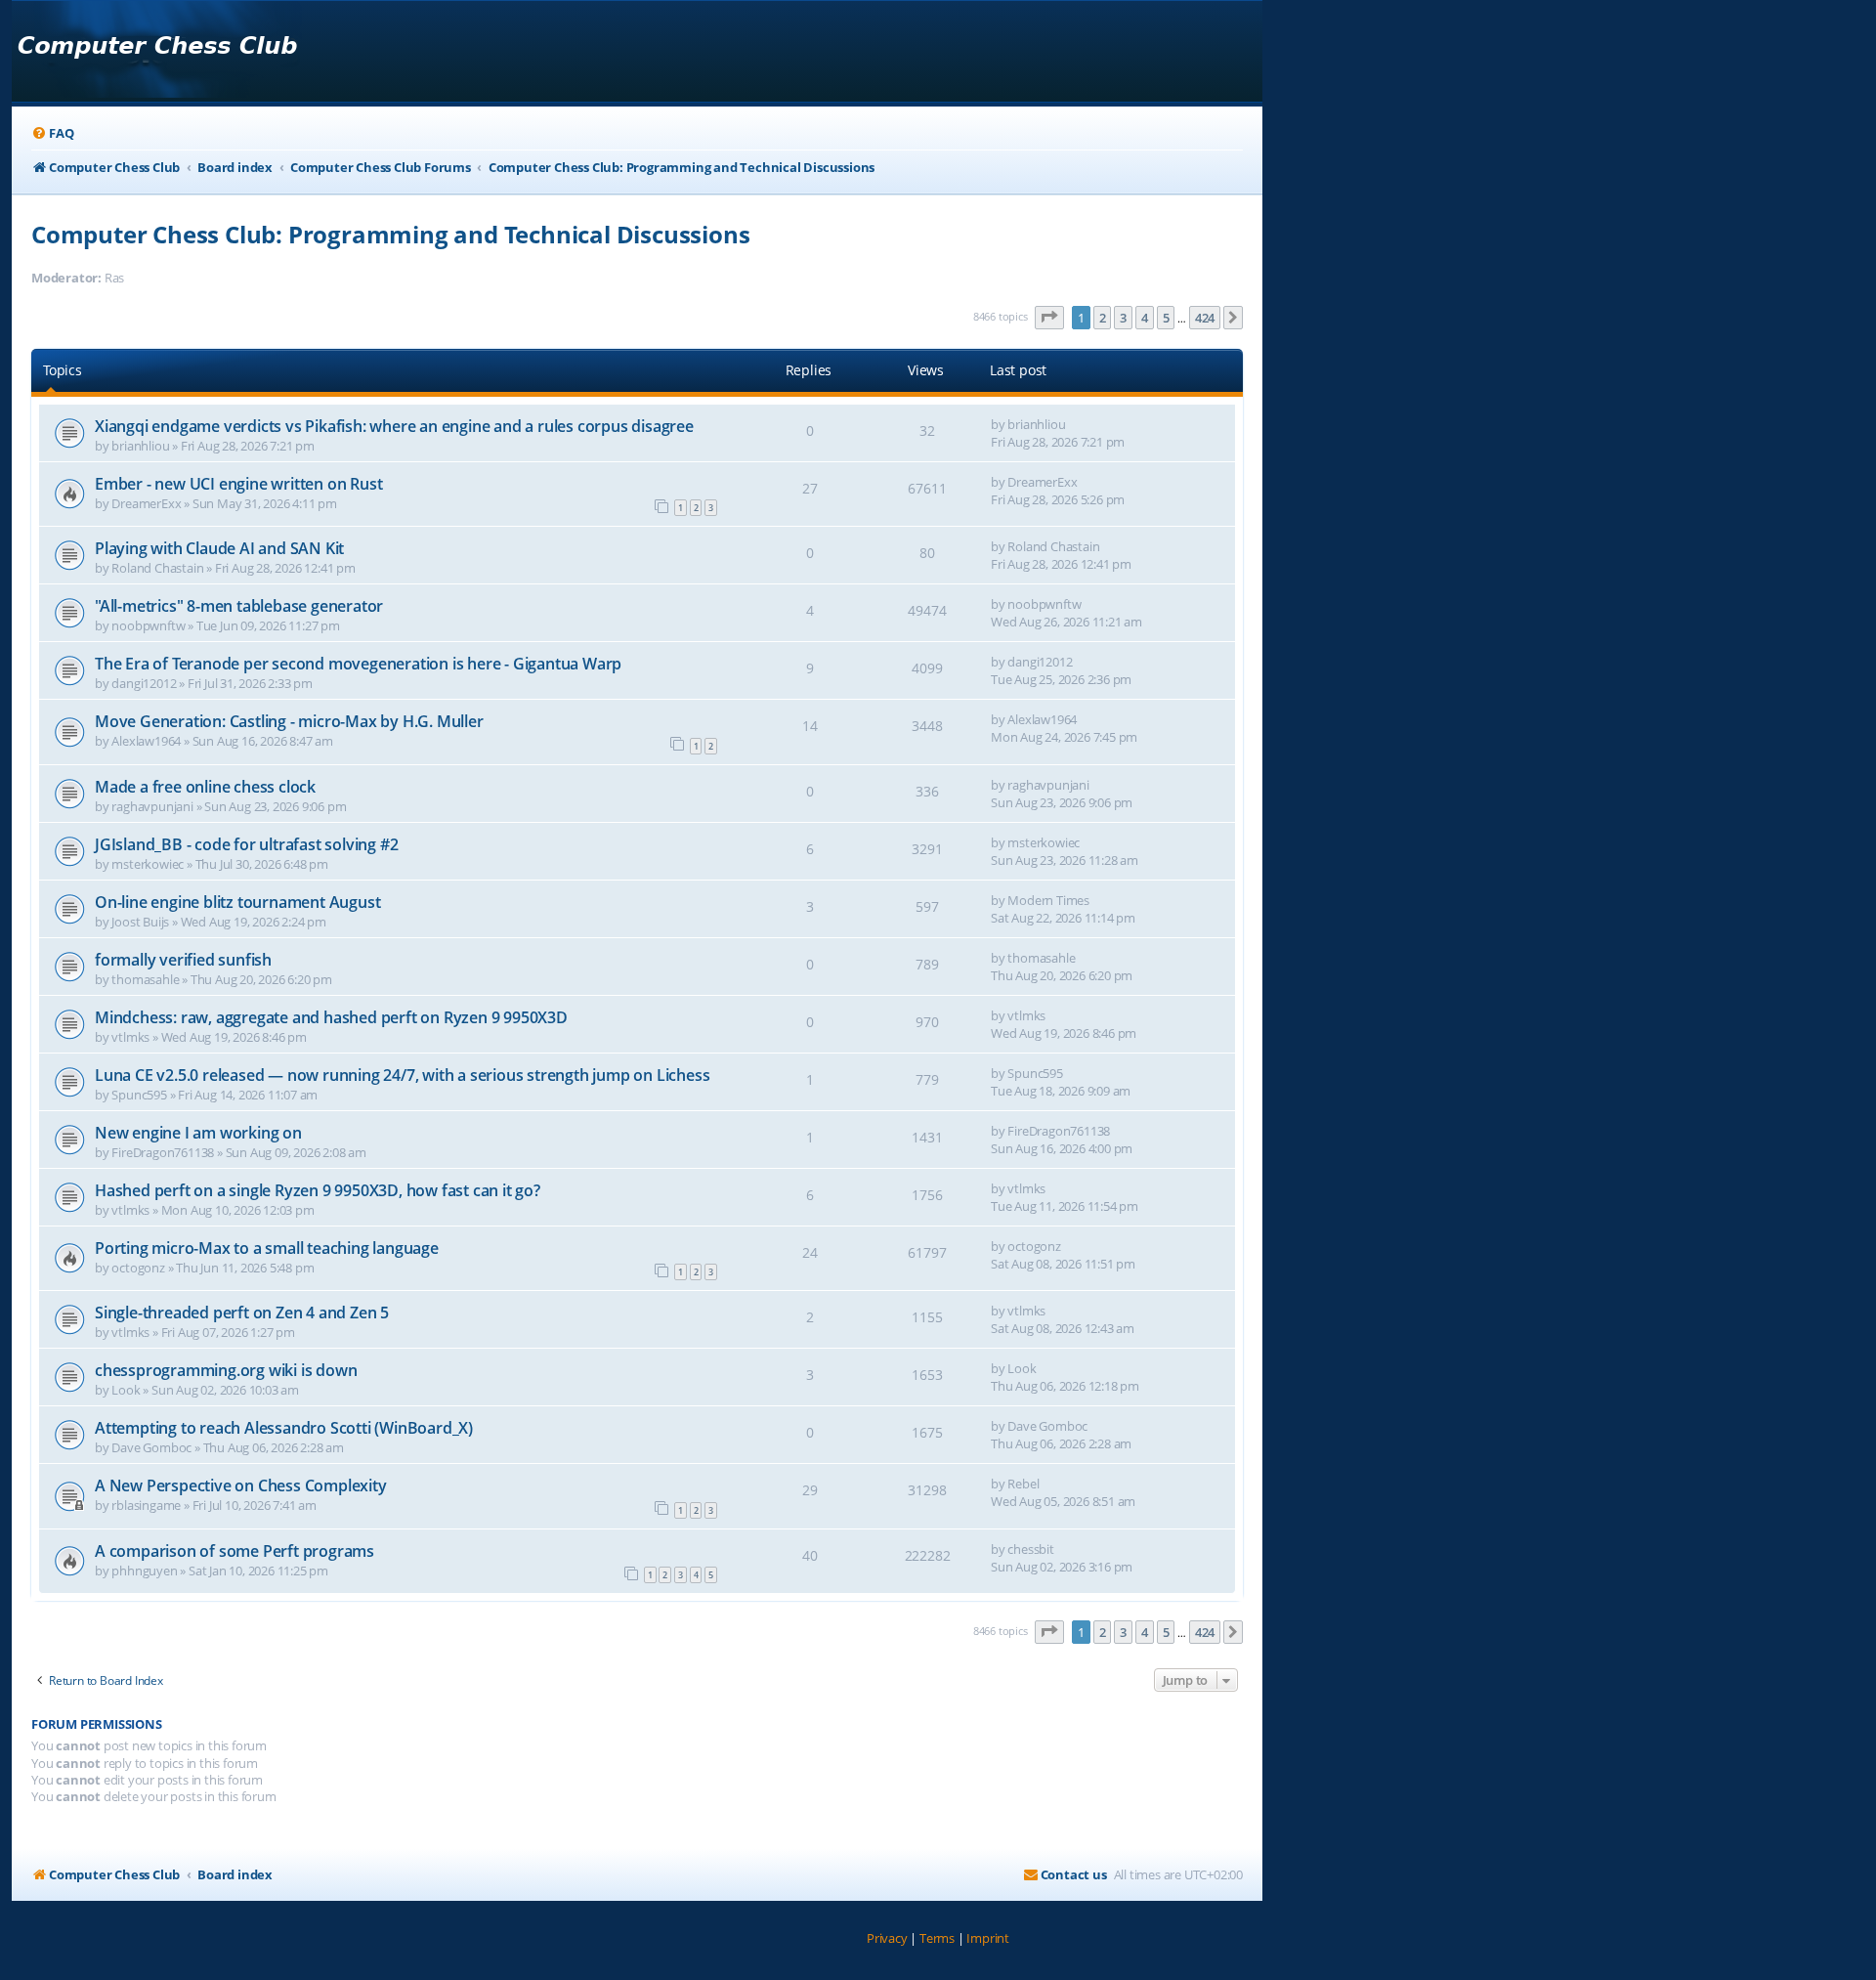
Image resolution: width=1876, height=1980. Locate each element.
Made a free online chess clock (205, 787)
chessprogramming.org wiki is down (226, 1370)
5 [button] (1166, 318)
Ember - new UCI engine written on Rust (238, 484)
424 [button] (1205, 318)
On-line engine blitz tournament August (237, 902)
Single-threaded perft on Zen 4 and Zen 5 (242, 1313)
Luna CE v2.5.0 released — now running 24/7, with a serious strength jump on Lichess (402, 1075)
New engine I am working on (198, 1133)
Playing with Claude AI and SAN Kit (219, 548)
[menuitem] (52, 133)
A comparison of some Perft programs (236, 1551)
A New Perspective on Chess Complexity (241, 1485)
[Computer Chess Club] (157, 51)
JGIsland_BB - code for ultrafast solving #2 (246, 844)
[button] (1049, 318)
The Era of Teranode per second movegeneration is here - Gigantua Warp (358, 664)
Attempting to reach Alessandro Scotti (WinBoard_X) (284, 1428)
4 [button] (1145, 318)
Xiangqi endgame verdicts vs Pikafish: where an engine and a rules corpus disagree (394, 426)
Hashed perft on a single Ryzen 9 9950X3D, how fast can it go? (318, 1190)
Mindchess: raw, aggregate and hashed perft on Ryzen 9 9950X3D (331, 1017)
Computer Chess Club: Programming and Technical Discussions (390, 234)
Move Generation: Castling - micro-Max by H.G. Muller (289, 721)
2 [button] (1103, 318)
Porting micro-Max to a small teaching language (267, 1248)
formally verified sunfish (183, 960)
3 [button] (1123, 318)
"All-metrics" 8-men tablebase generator (239, 606)
